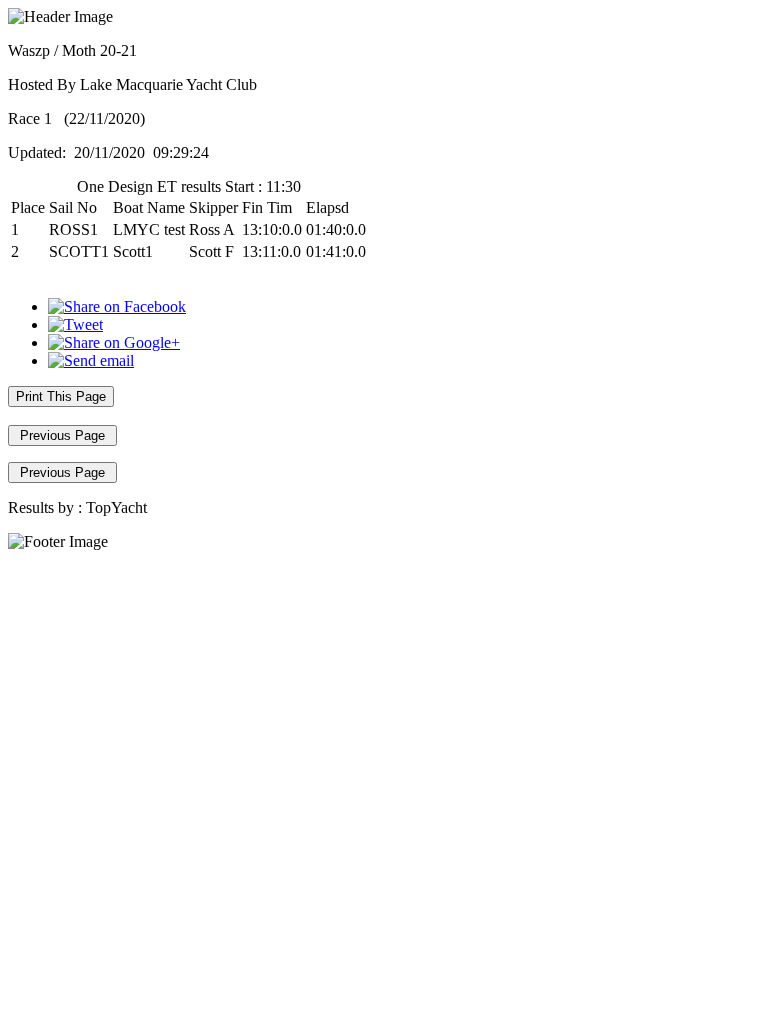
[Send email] (91, 360)
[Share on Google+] (114, 342)
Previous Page (62, 435)
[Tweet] (75, 324)
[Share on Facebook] (117, 306)
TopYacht (116, 507)
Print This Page (61, 396)
